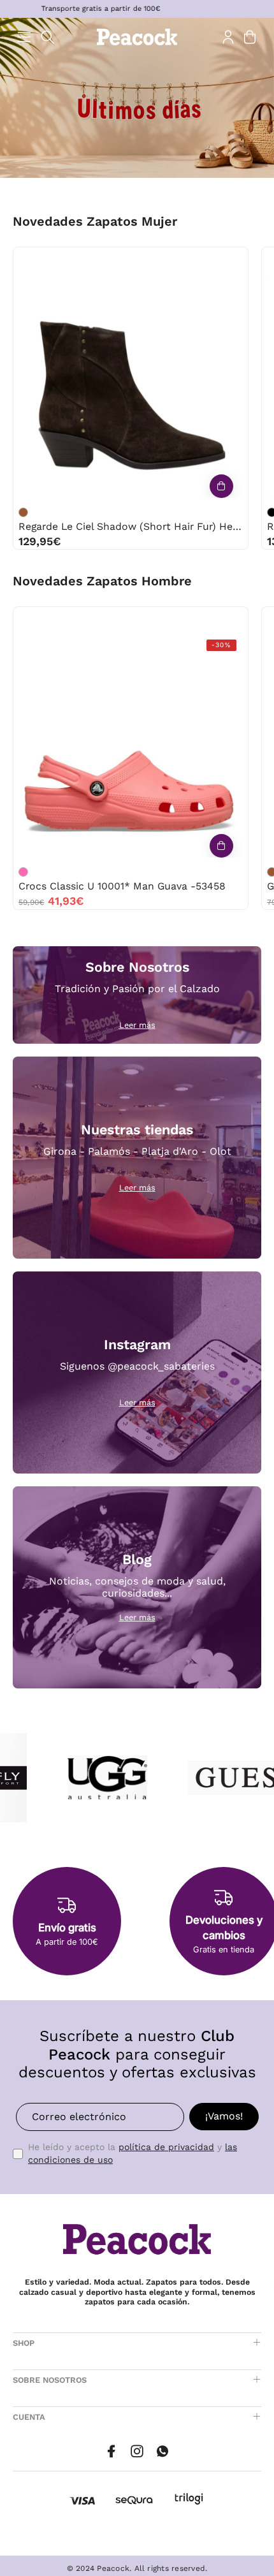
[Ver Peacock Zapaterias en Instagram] (137, 2451)
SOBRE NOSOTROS (50, 2380)
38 (131, 260)
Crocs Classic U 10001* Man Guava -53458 (122, 886)
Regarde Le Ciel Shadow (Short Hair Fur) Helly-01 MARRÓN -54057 (131, 526)
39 (158, 260)
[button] (48, 37)
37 (105, 260)
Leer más (137, 1025)
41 (184, 260)
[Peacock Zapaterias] (137, 37)
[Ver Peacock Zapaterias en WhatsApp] (162, 2451)
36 (79, 260)
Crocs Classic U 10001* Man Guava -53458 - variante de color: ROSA (23, 872)
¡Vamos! (224, 2116)
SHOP (24, 2343)
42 (143, 620)
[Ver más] (221, 486)
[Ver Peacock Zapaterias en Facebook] (112, 2451)
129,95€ (40, 541)
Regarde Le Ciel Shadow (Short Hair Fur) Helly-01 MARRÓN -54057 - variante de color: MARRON (23, 512)
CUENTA (29, 2417)
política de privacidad (166, 2147)
